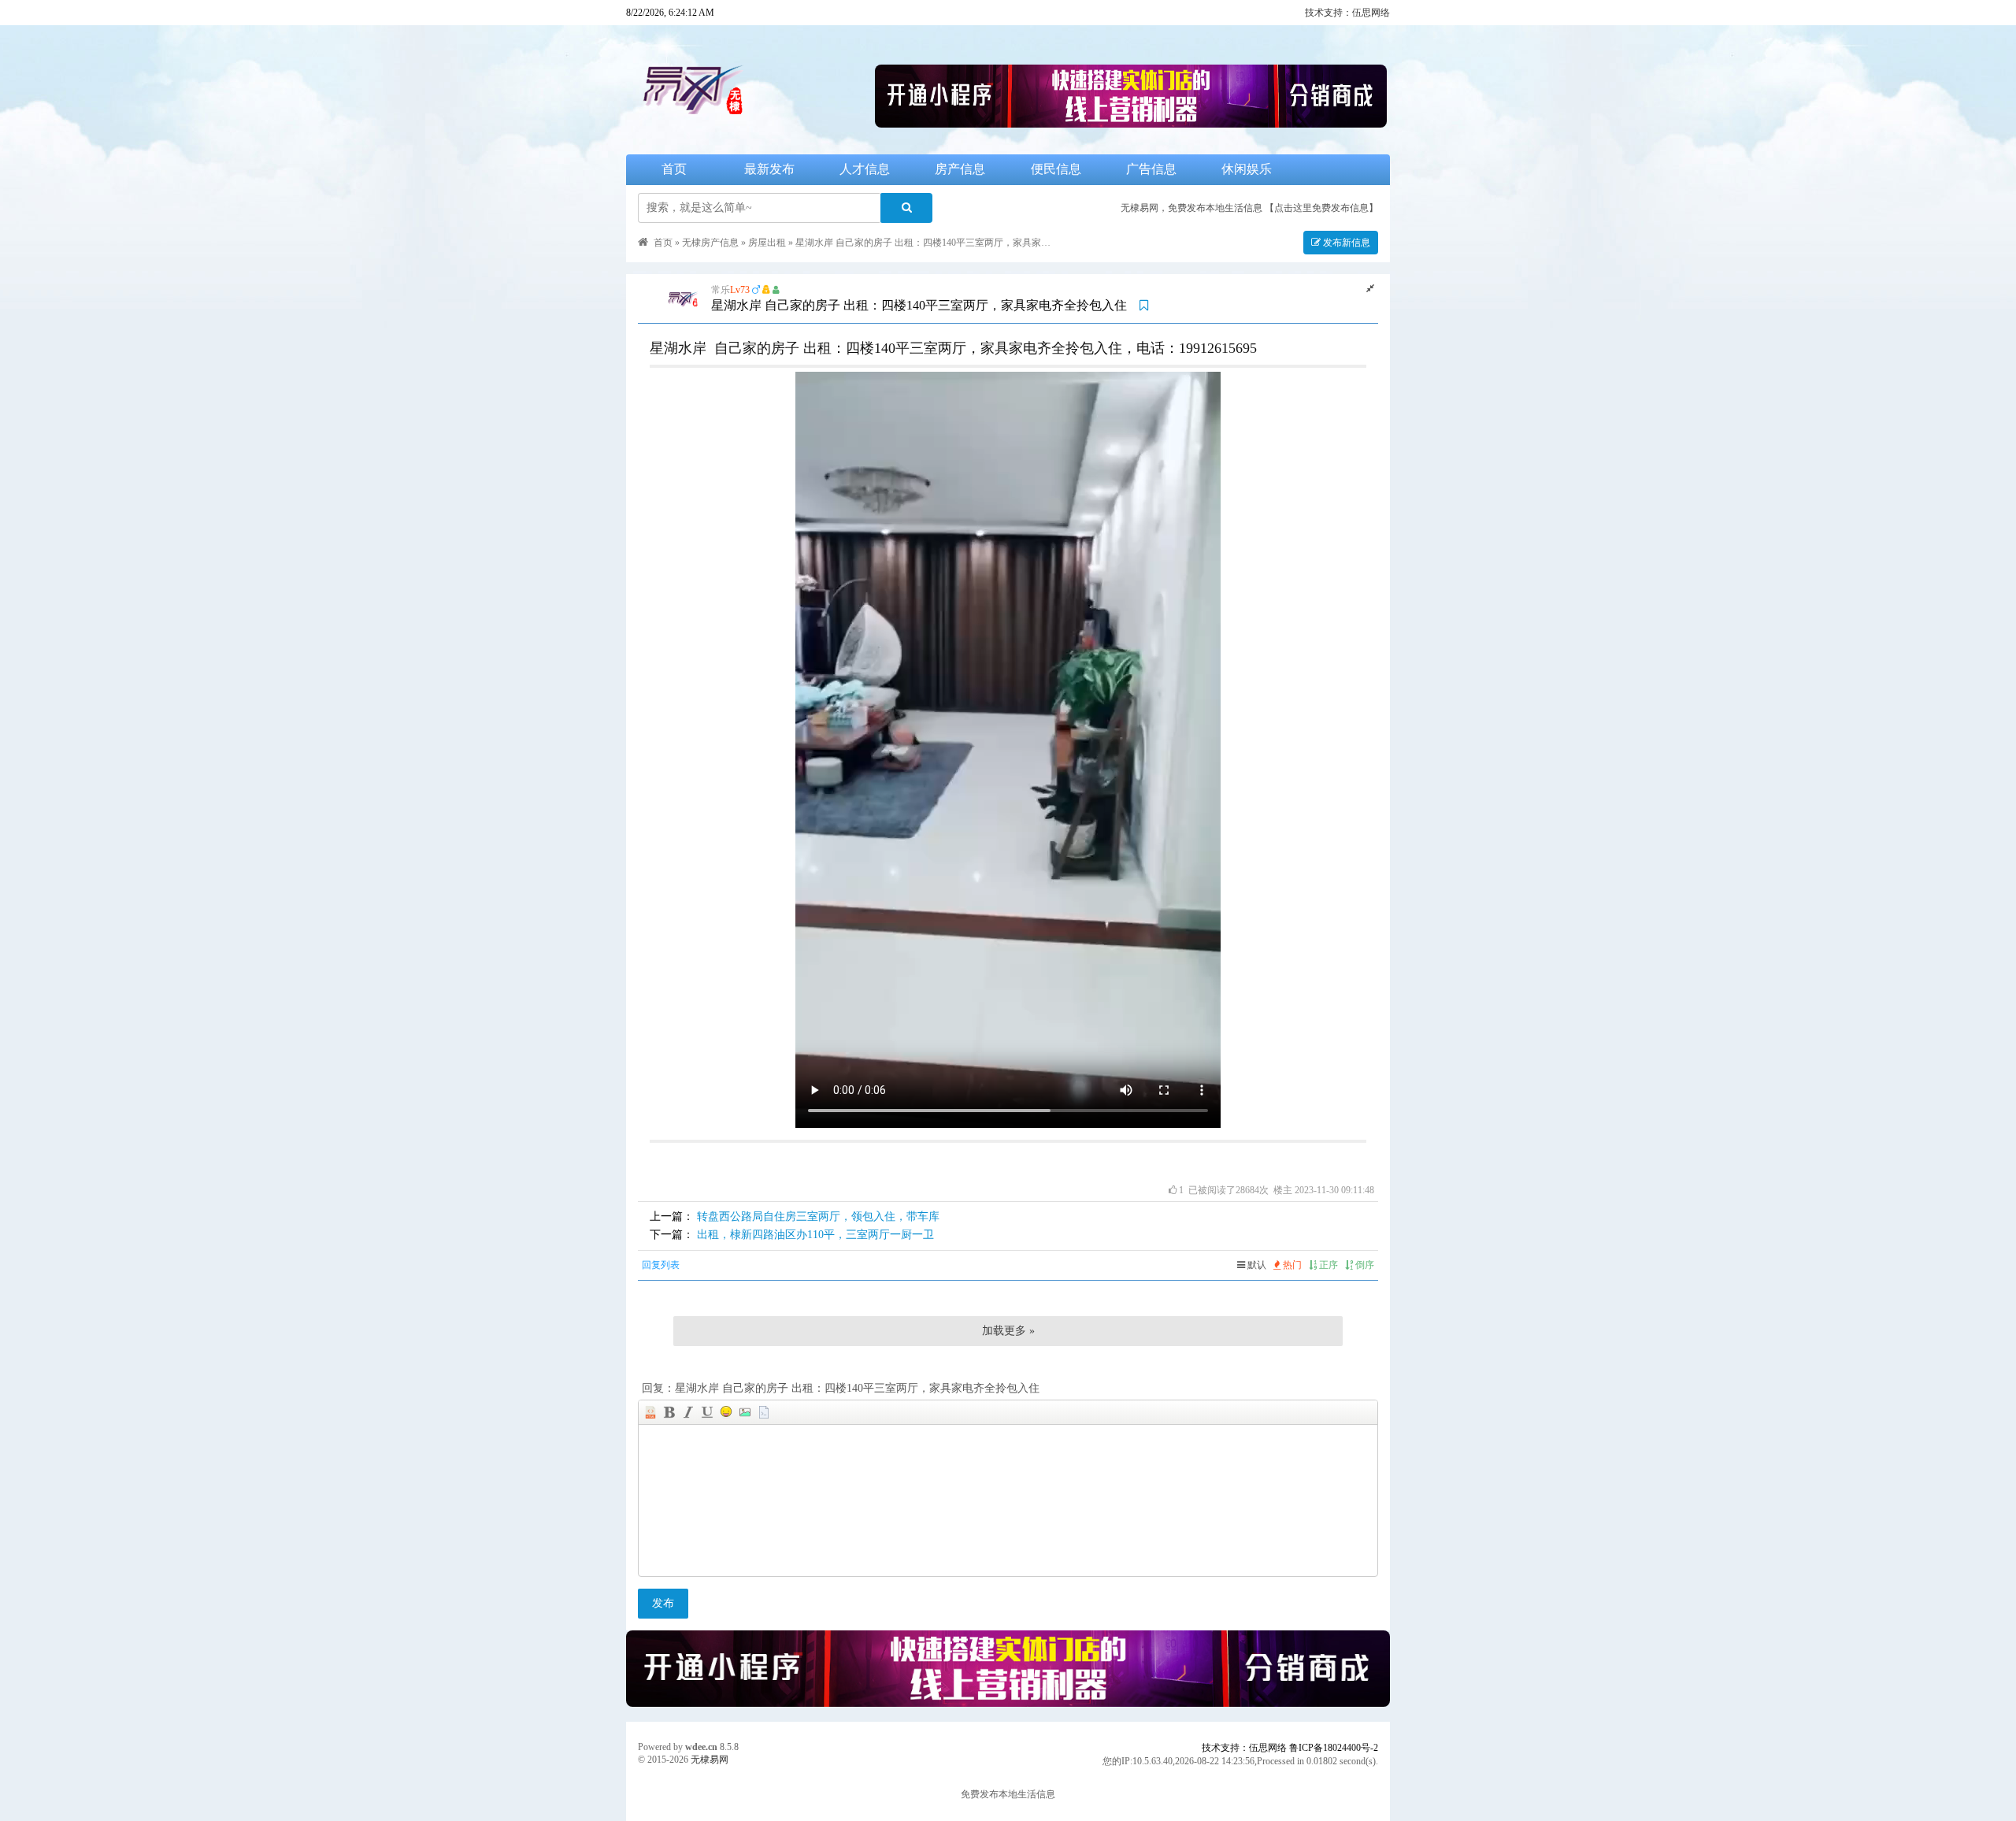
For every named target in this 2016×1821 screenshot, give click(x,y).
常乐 (721, 290)
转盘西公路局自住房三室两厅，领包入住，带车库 (818, 1216)
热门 (1291, 1265)
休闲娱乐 (1247, 169)
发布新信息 (1345, 243)
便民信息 (1056, 169)
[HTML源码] (650, 1412)
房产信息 (960, 169)
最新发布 (769, 169)
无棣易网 (710, 1760)
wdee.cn (701, 1747)
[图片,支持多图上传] (745, 1412)
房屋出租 (767, 243)
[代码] (764, 1412)
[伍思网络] (1131, 123)
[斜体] (688, 1412)
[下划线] (707, 1412)
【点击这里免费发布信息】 (1321, 208)
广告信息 (1151, 169)
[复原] (1370, 288)
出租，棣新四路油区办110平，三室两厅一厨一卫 (815, 1235)
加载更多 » (1008, 1331)
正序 (1327, 1265)
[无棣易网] (749, 123)
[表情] (726, 1412)
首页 (674, 169)
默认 (1256, 1265)
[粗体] (669, 1412)
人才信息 (865, 169)
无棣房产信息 (710, 243)
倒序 (1364, 1265)
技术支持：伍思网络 (1347, 13)
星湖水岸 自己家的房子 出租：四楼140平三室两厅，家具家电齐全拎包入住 (951, 243)
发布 (663, 1603)
